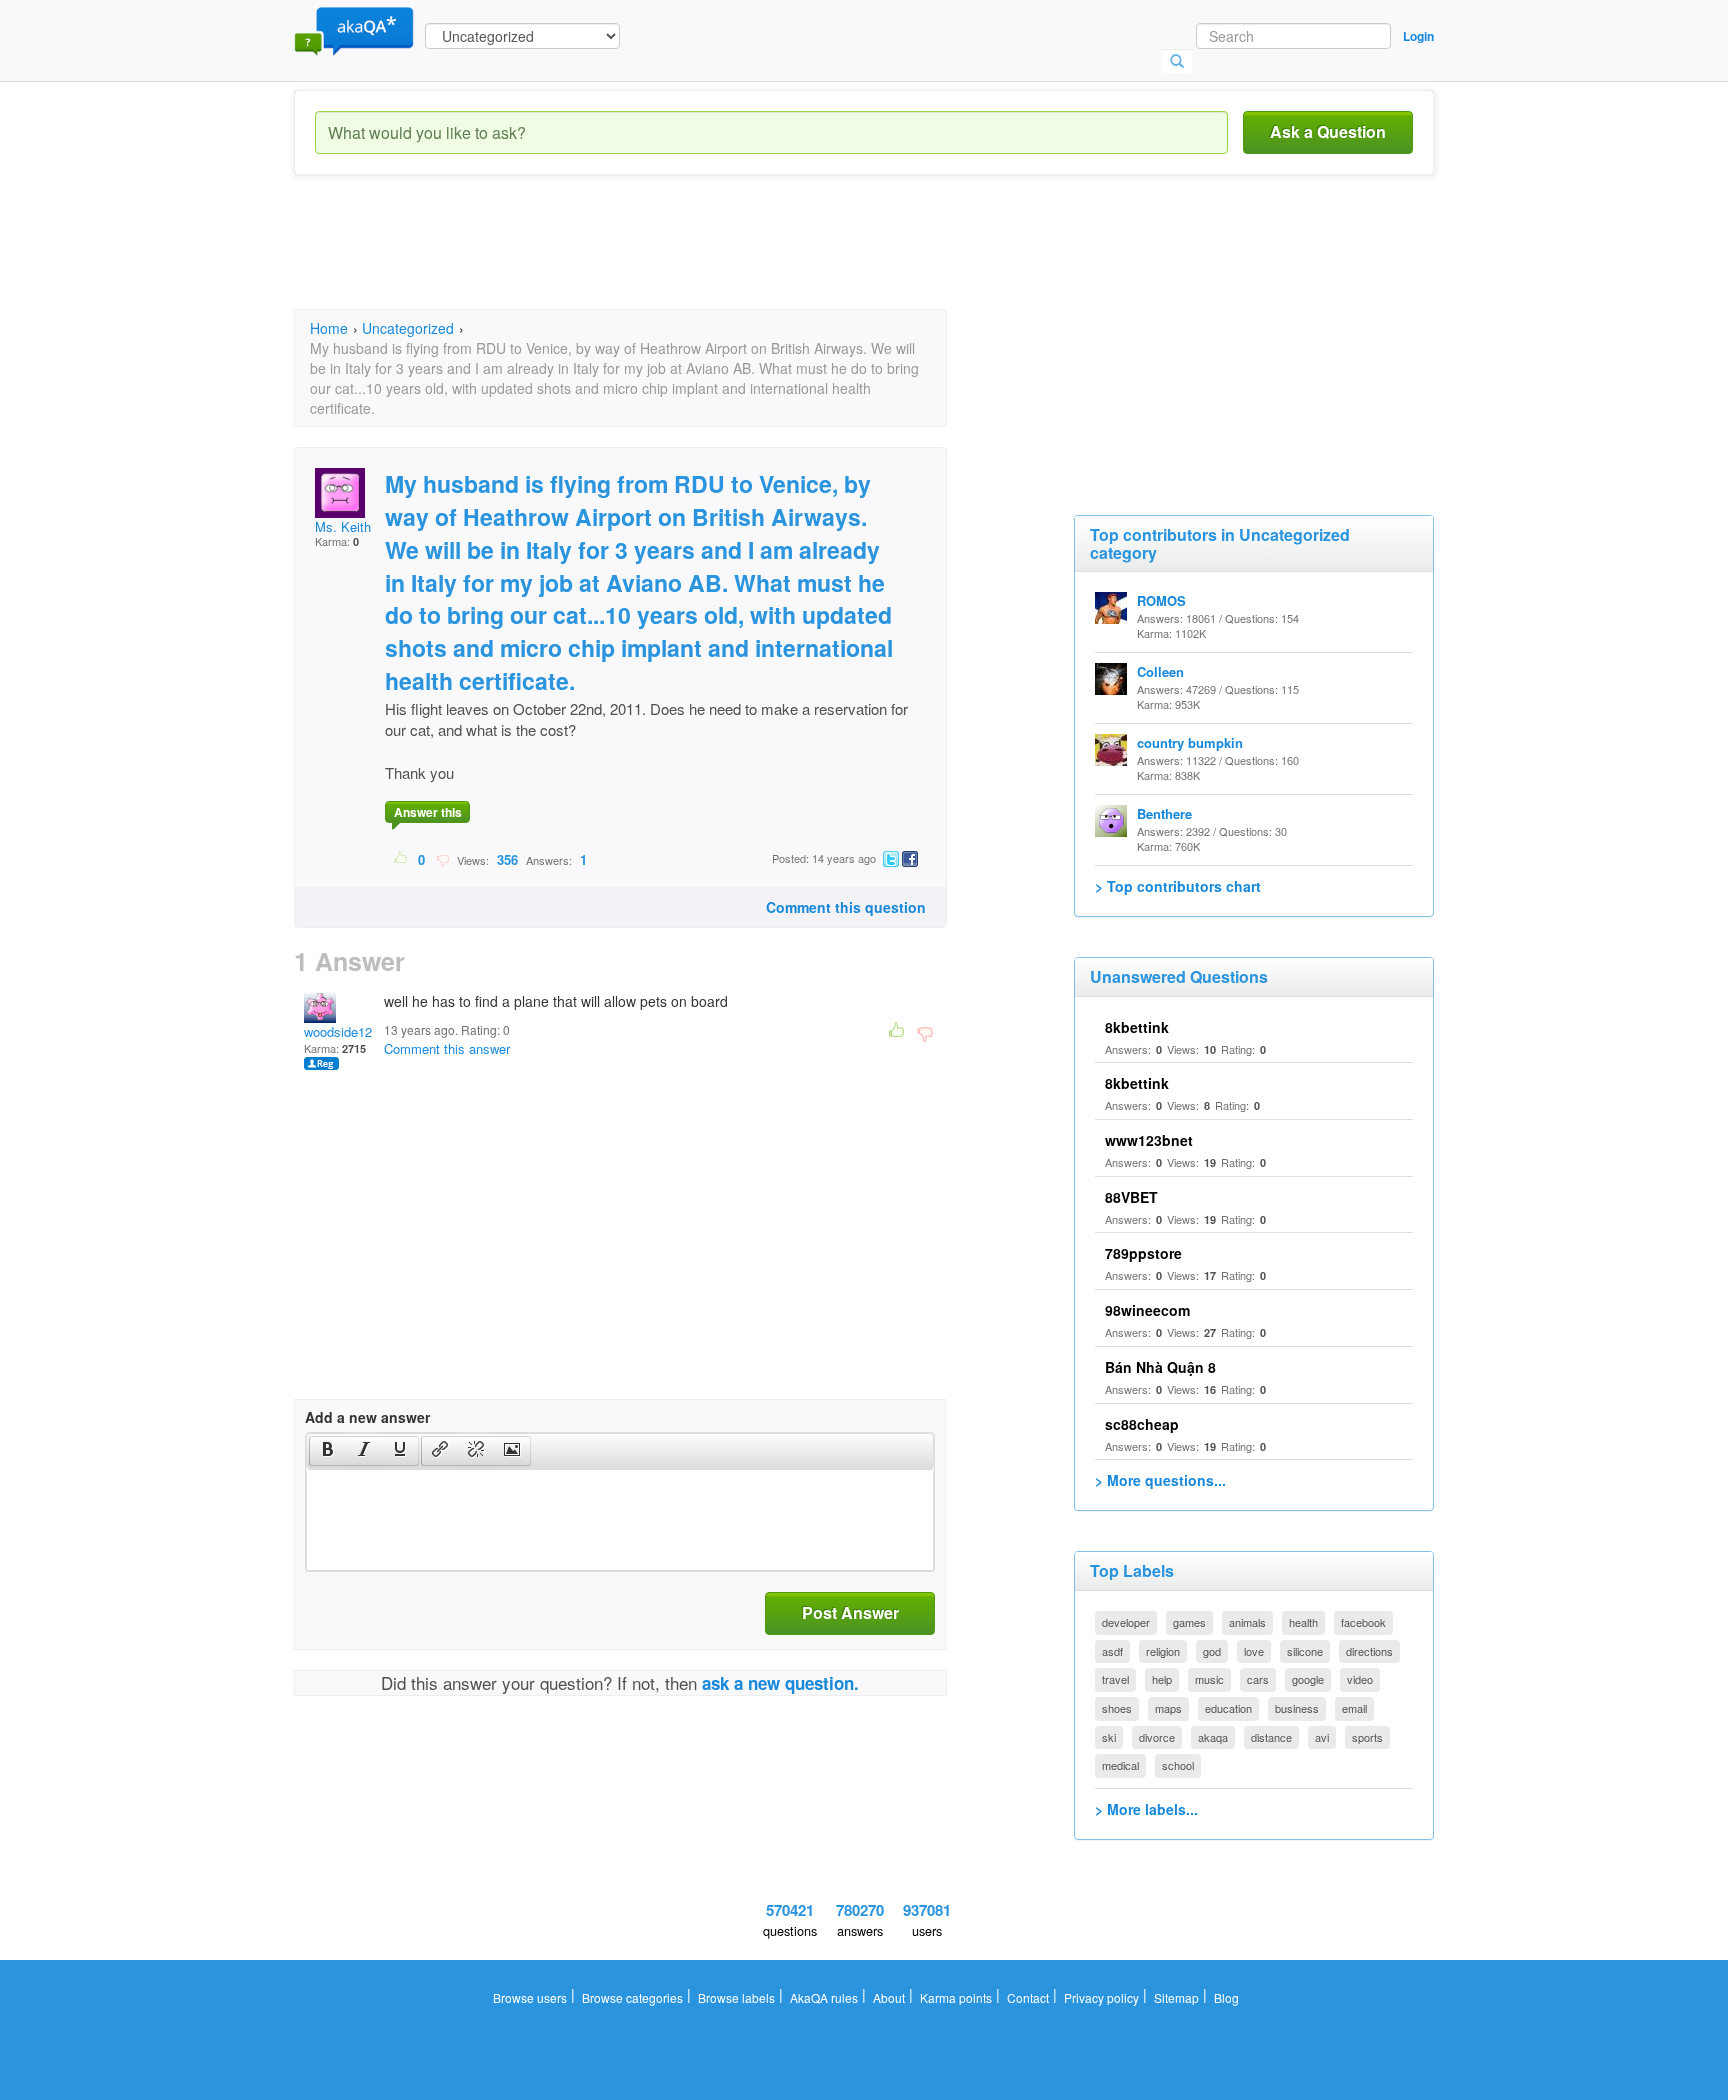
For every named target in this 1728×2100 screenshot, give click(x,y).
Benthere (1164, 813)
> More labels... (1146, 1809)
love (1254, 1651)
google (1308, 1679)
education (1228, 1708)
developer (1126, 1622)
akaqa (1213, 1737)
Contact (1028, 1997)
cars (1258, 1679)
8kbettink (1137, 1027)
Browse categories (632, 1997)
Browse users (530, 1997)
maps (1168, 1708)
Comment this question (846, 907)
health (1303, 1622)
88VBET (1131, 1197)
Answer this (428, 812)
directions (1369, 1651)
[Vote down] (442, 859)
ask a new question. (780, 1683)
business (1297, 1708)
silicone (1305, 1651)
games (1189, 1622)
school (1178, 1765)
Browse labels (736, 1997)
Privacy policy (1101, 1997)
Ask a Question (1328, 131)
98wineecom (1147, 1310)
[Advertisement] (658, 260)
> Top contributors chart (1178, 886)
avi (1322, 1737)
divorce (1157, 1737)
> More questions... (1160, 1480)
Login (1418, 36)
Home (329, 328)
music (1209, 1679)
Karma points (956, 1997)
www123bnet (1149, 1140)
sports (1367, 1737)
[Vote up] (401, 859)
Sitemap (1176, 1997)
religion (1163, 1651)
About (889, 1997)
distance (1271, 1737)
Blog (1226, 1997)
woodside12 (338, 1031)
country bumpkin (1190, 742)
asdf (1112, 1651)
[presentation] (328, 1451)
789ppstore (1143, 1253)
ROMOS (1161, 600)
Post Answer (850, 1612)
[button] (327, 1451)
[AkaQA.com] (354, 30)
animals (1247, 1622)
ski (1109, 1737)
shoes (1117, 1708)
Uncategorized (408, 328)
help (1162, 1679)
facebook (1363, 1622)
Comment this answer (447, 1048)
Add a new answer (367, 1417)
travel (1115, 1679)
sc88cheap (1142, 1424)
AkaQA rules (824, 1997)
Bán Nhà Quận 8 (1160, 1367)
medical (1120, 1765)
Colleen (1160, 671)
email (1354, 1708)
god (1212, 1651)
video (1360, 1679)
